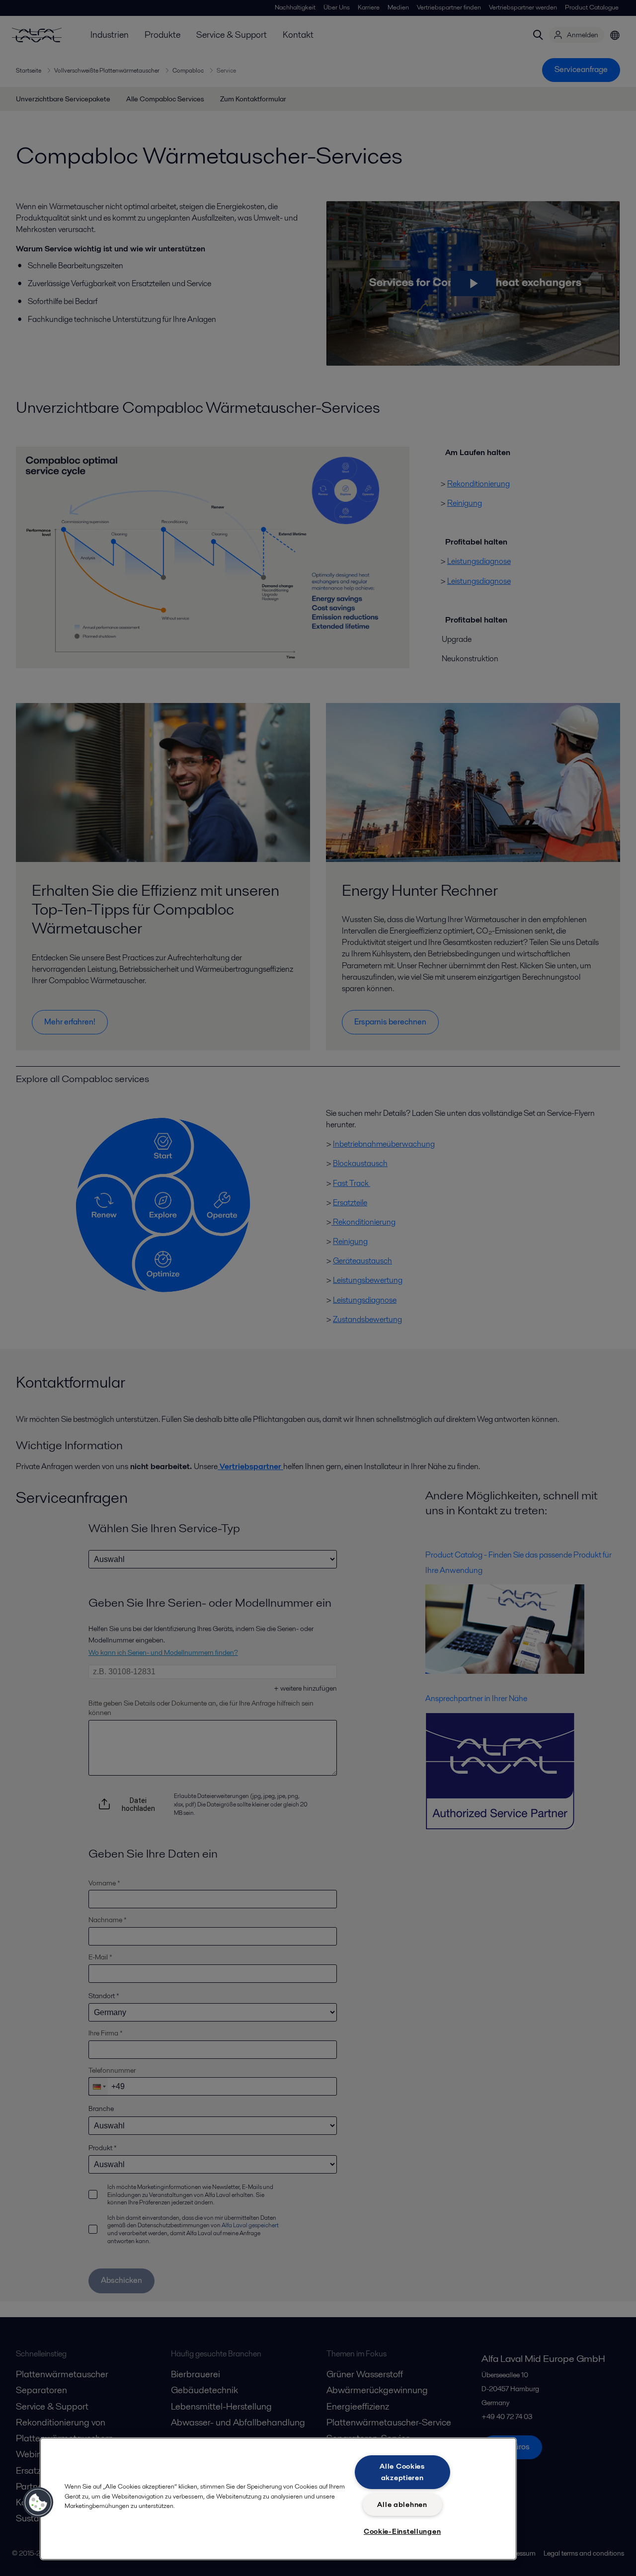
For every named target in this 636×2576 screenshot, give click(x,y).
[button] (38, 2502)
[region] (278, 2499)
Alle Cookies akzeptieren (402, 2472)
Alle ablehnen (402, 2504)
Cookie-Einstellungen (402, 2531)
